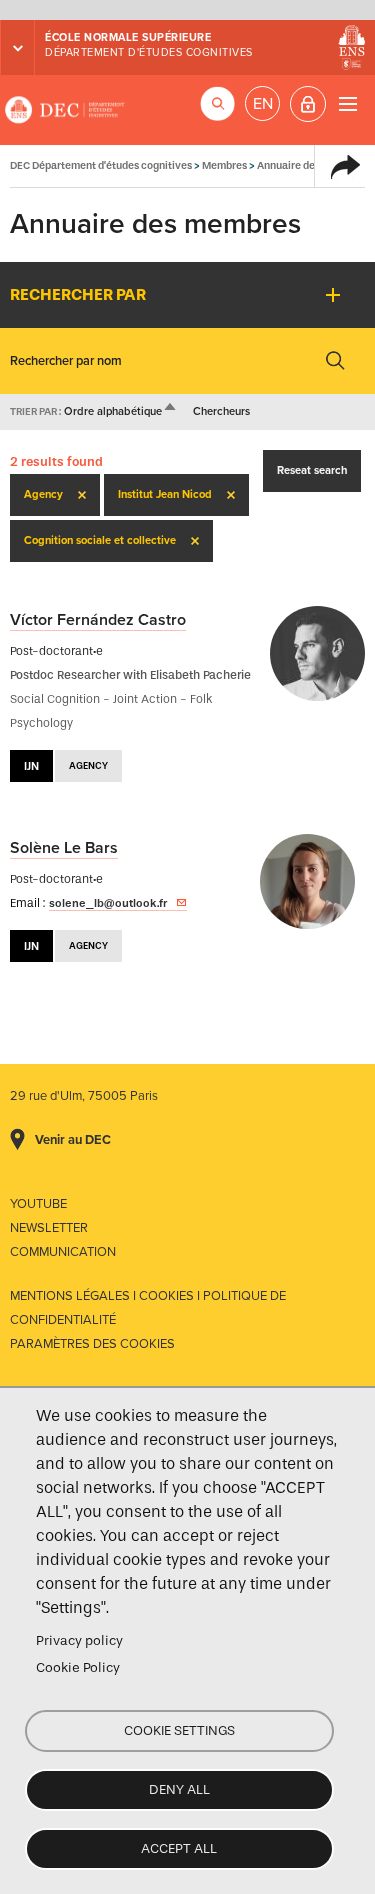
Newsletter (49, 1228)
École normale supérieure (128, 37)
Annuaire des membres (312, 165)
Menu (347, 103)
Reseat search (312, 470)
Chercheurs (221, 411)
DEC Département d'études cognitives (65, 110)
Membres (224, 165)
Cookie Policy (78, 1667)
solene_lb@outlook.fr (108, 903)
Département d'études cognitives (149, 52)
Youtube (38, 1204)
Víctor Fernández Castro (98, 620)
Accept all (179, 1848)
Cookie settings (179, 1730)
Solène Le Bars (64, 848)
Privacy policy (79, 1640)
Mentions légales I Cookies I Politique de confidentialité (148, 1308)
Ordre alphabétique (121, 411)
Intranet (308, 104)
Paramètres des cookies (92, 1344)
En (263, 104)
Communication (63, 1252)
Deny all (179, 1789)
